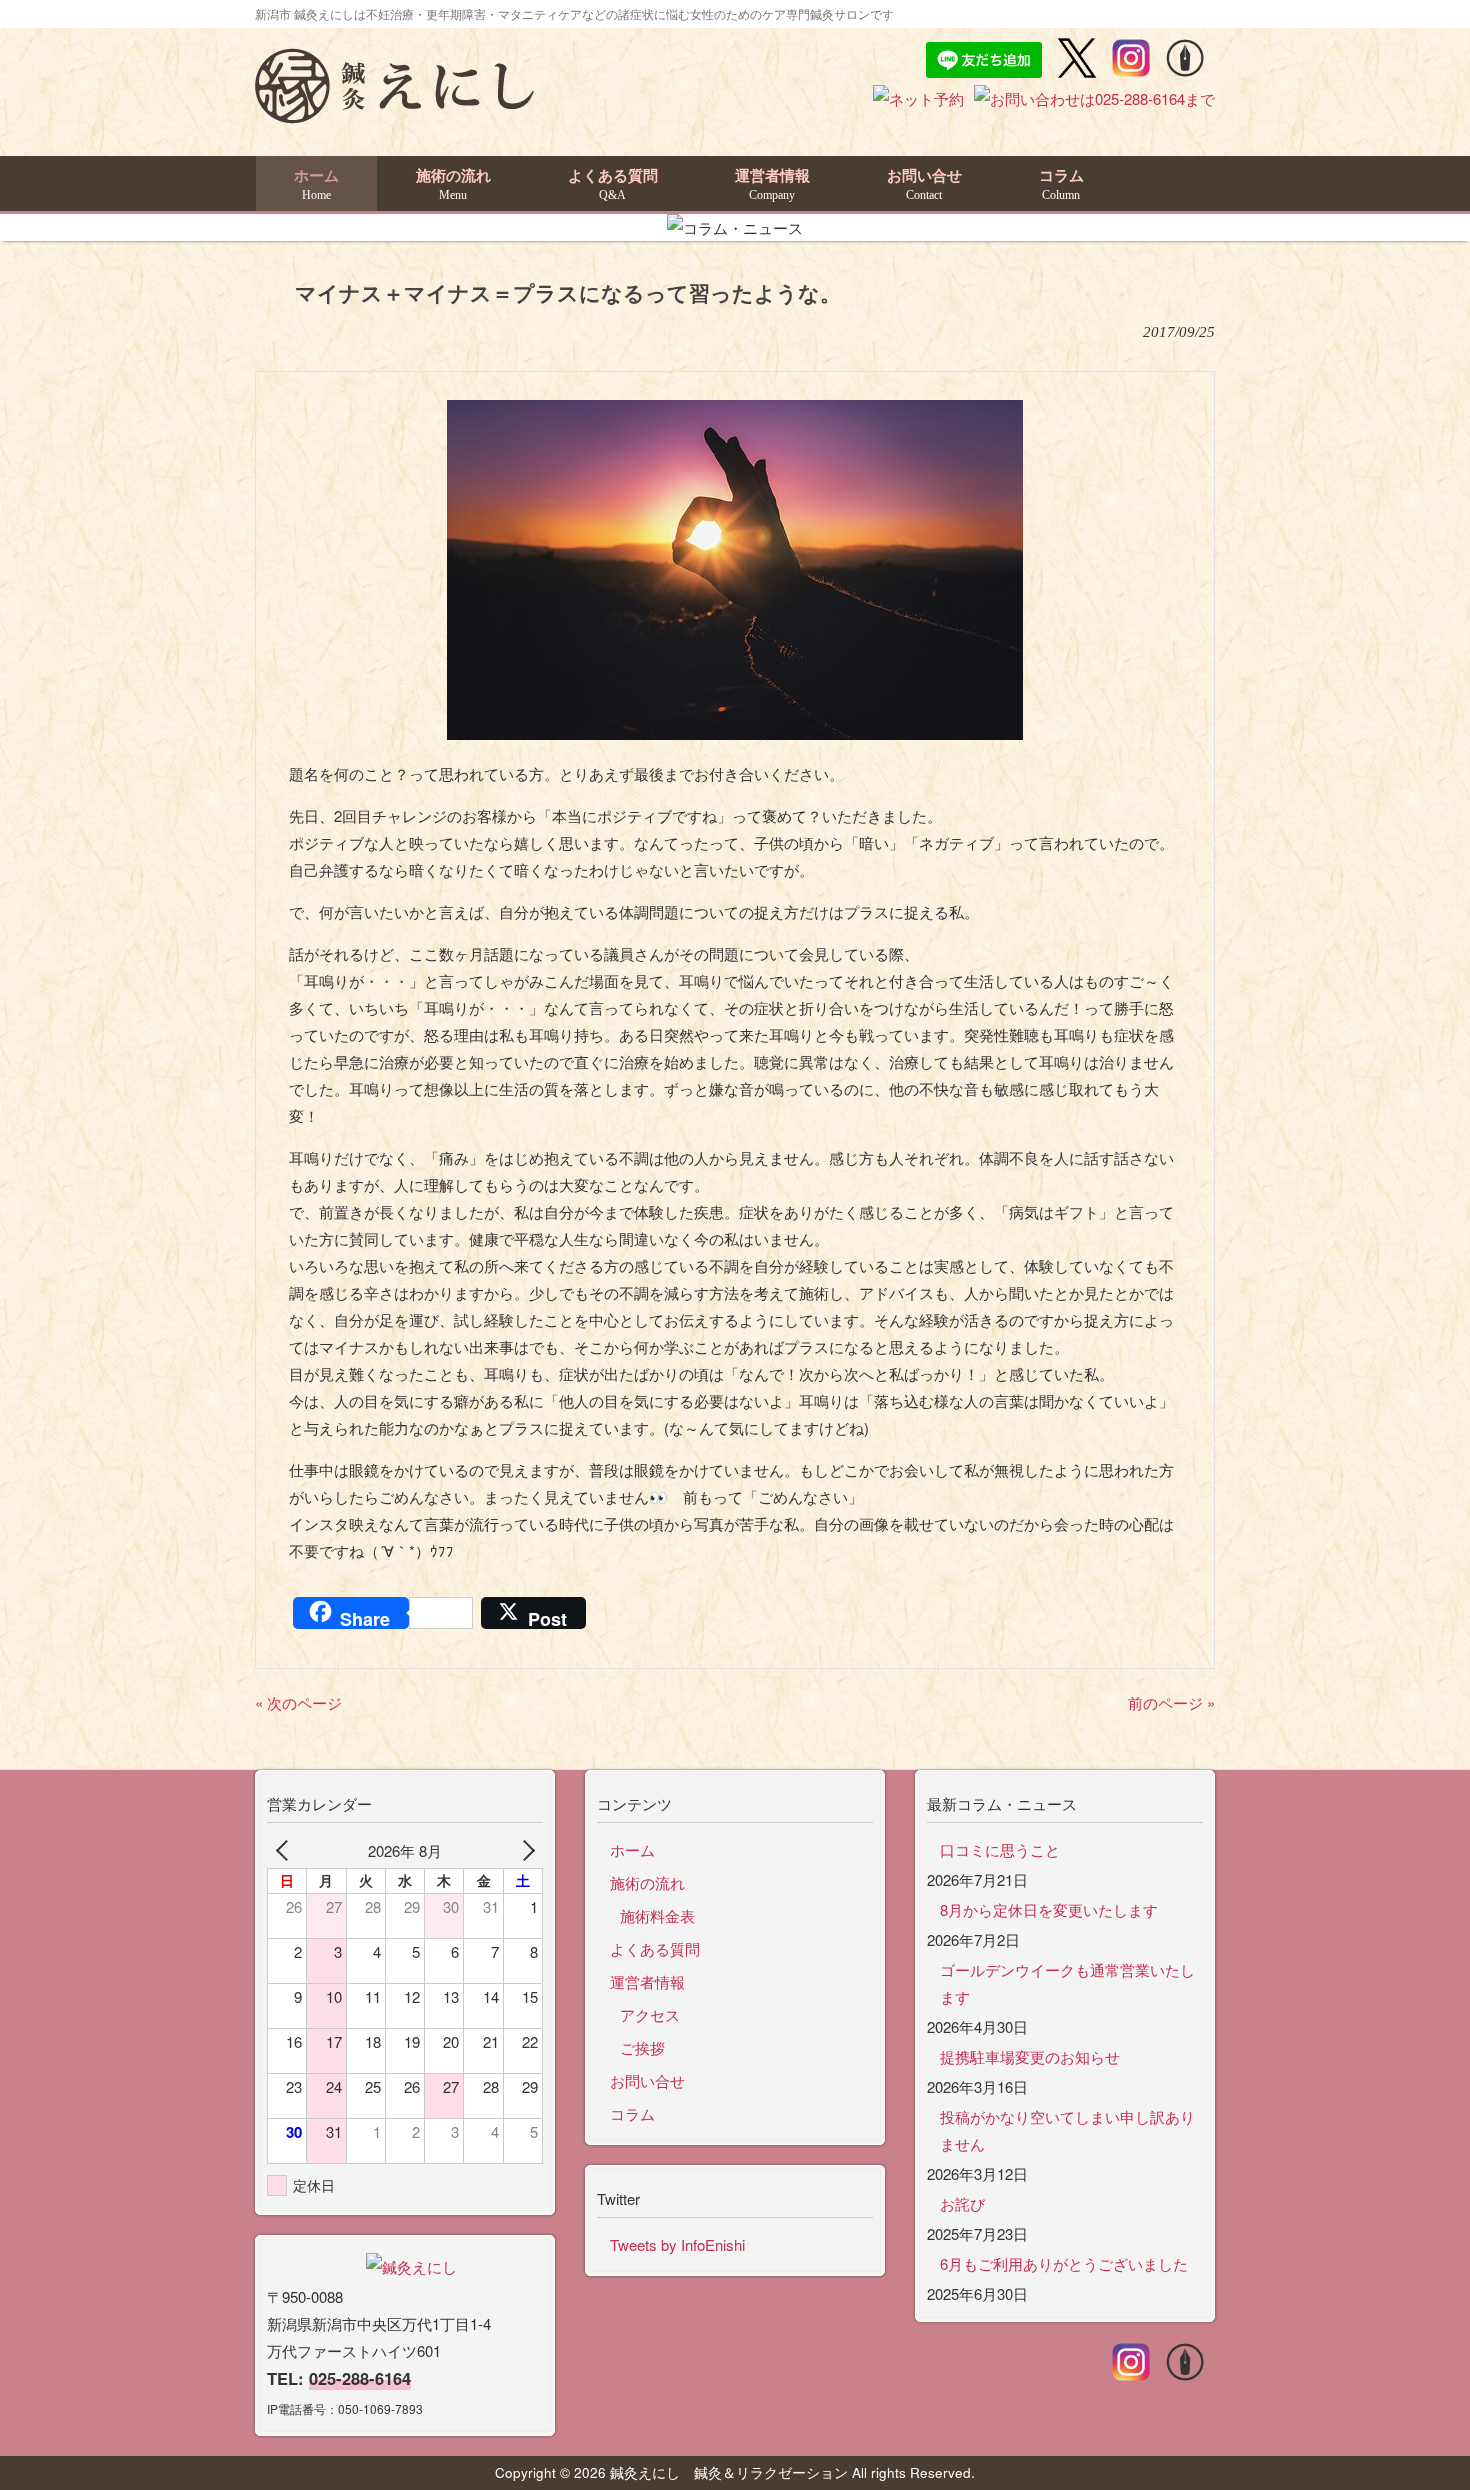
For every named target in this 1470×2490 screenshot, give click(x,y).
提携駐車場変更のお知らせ (1030, 2056)
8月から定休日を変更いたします (1049, 1909)
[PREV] (286, 1850)
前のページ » (1171, 1702)
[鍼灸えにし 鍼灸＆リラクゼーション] (394, 114)
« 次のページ (298, 1702)
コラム (632, 2113)
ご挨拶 (642, 2047)
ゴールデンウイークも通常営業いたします (1067, 1983)
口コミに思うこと (1000, 1849)
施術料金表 (657, 1915)
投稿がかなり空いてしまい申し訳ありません (1067, 2130)
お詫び (962, 2203)
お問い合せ (647, 2080)
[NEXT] (524, 1850)
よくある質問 (655, 1948)
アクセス (650, 2014)
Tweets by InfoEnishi (677, 2244)
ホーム (632, 1849)
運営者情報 (647, 1981)
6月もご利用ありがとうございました (1064, 2263)
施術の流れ (647, 1882)
